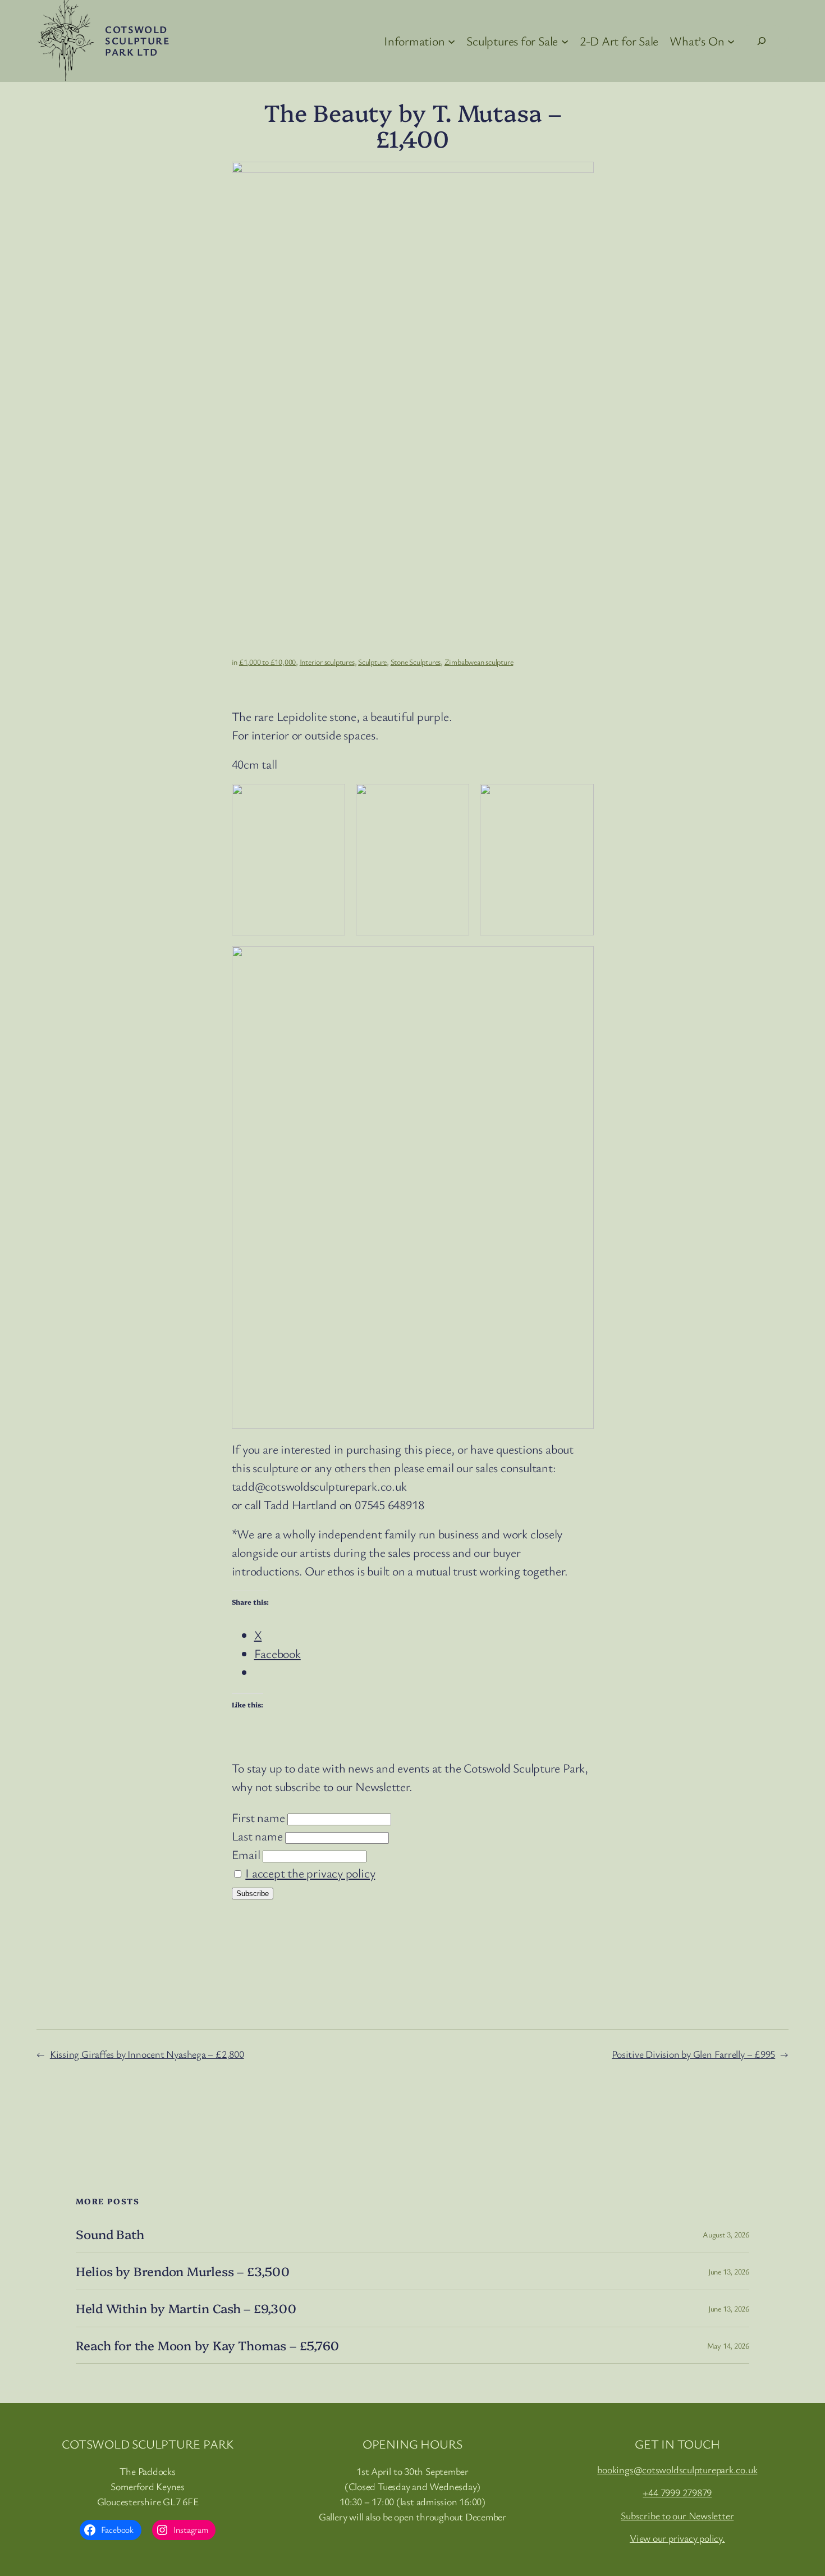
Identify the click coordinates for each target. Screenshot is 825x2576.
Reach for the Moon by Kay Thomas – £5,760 (207, 2346)
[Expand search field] (762, 41)
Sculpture (372, 662)
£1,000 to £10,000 (267, 662)
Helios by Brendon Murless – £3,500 (183, 2271)
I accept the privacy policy (310, 1873)
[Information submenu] (452, 41)
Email (246, 1854)
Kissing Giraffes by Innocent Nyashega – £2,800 (147, 2054)
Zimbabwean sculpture (479, 662)
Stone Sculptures (416, 662)
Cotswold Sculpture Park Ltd (137, 40)
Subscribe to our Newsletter (677, 2515)
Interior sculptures (327, 662)
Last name (257, 1836)
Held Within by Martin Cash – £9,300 (186, 2308)
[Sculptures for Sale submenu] (565, 41)
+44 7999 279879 (677, 2492)
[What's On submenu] (731, 41)
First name (258, 1817)
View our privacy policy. (677, 2538)
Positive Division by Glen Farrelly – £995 (693, 2054)
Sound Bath (110, 2234)
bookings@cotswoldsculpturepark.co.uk (677, 2469)
